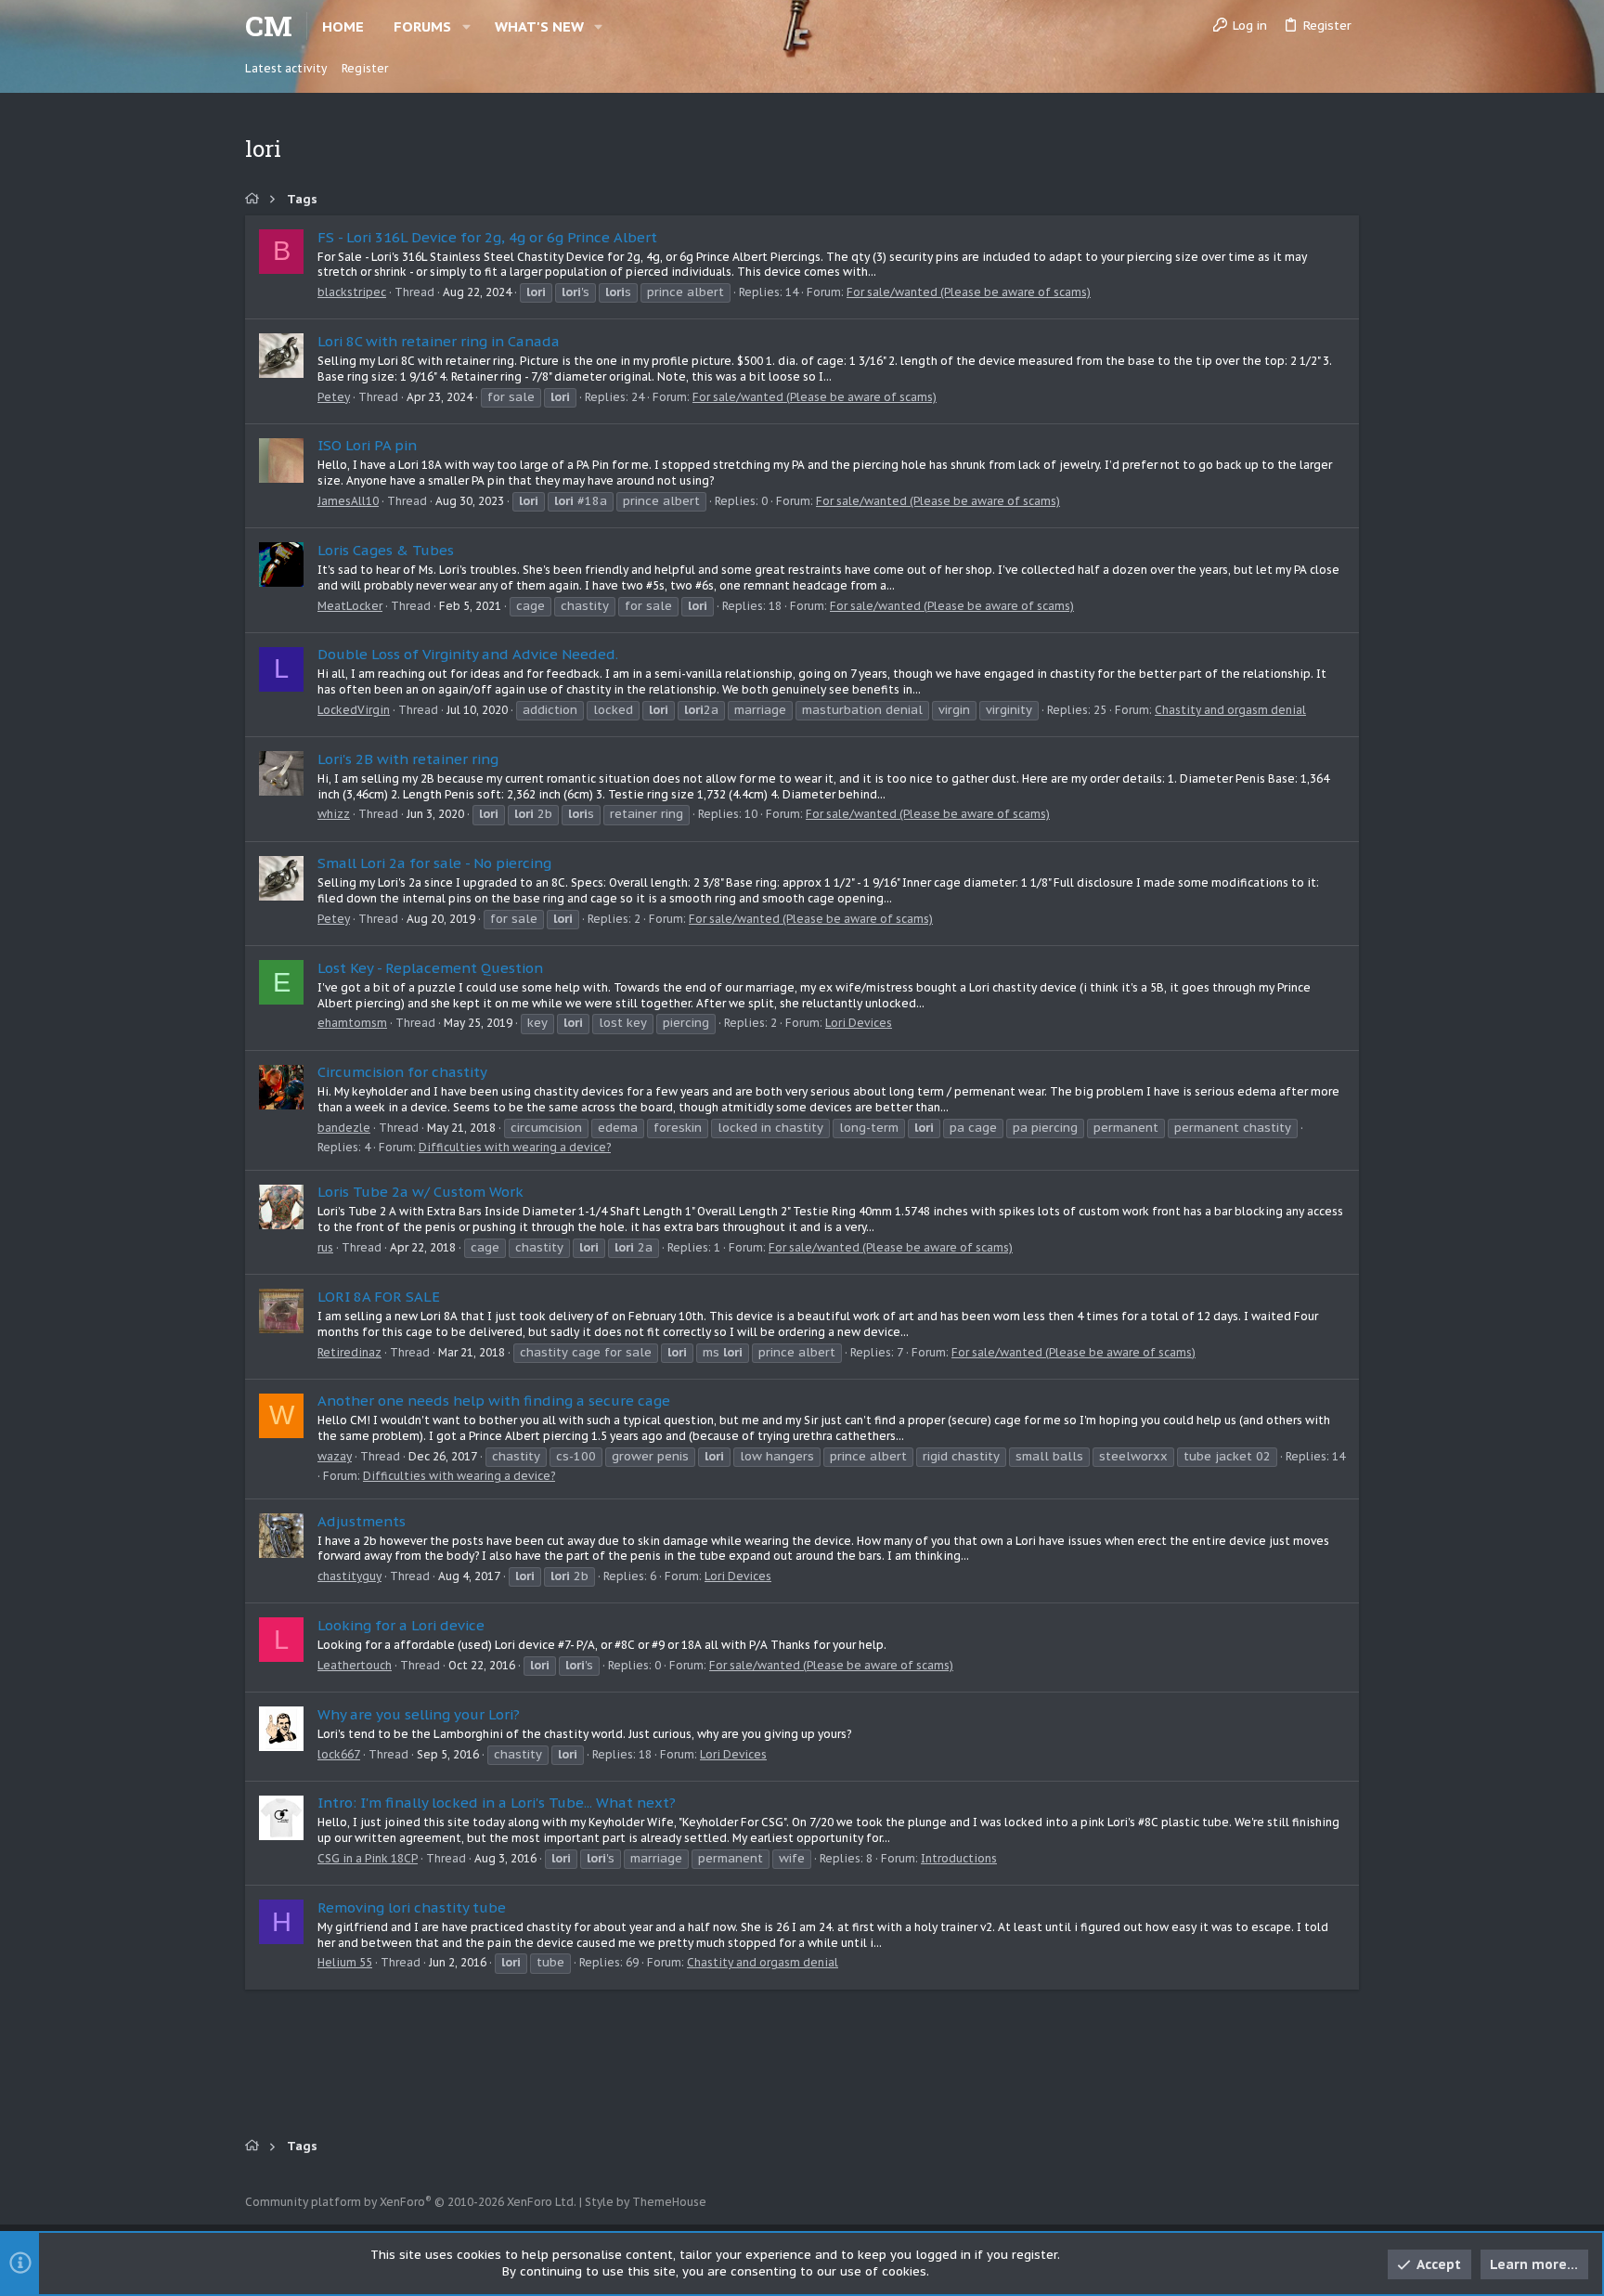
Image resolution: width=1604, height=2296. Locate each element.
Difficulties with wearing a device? (515, 1147)
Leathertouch (355, 1665)
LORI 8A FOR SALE (379, 1297)
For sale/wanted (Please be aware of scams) (969, 292)
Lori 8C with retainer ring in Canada (439, 341)
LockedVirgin (354, 710)
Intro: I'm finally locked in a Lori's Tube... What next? (497, 1803)
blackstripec (352, 292)
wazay (335, 1456)
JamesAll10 (348, 501)
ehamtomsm (352, 1023)
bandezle (344, 1128)
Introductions (959, 1858)
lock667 (339, 1754)
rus (325, 1247)
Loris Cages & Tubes (386, 550)
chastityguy (349, 1576)
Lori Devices (859, 1023)
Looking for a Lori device (401, 1625)
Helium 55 (345, 1962)
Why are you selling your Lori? (419, 1714)
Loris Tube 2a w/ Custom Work (420, 1192)
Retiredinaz (349, 1352)
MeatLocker (350, 606)
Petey (334, 397)
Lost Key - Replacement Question (430, 968)
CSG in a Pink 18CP (368, 1858)
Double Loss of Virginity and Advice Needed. (468, 654)
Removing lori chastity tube (412, 1907)
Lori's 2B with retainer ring (408, 759)
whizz (334, 814)
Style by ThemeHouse (646, 2202)
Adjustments (362, 1521)
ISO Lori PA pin (367, 445)
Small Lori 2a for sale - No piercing (434, 863)
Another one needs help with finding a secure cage (494, 1401)
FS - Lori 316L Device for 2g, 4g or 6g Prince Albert (487, 237)
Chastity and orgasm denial (1230, 710)
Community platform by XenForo (411, 2202)
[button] (466, 26)
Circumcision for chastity (402, 1072)
